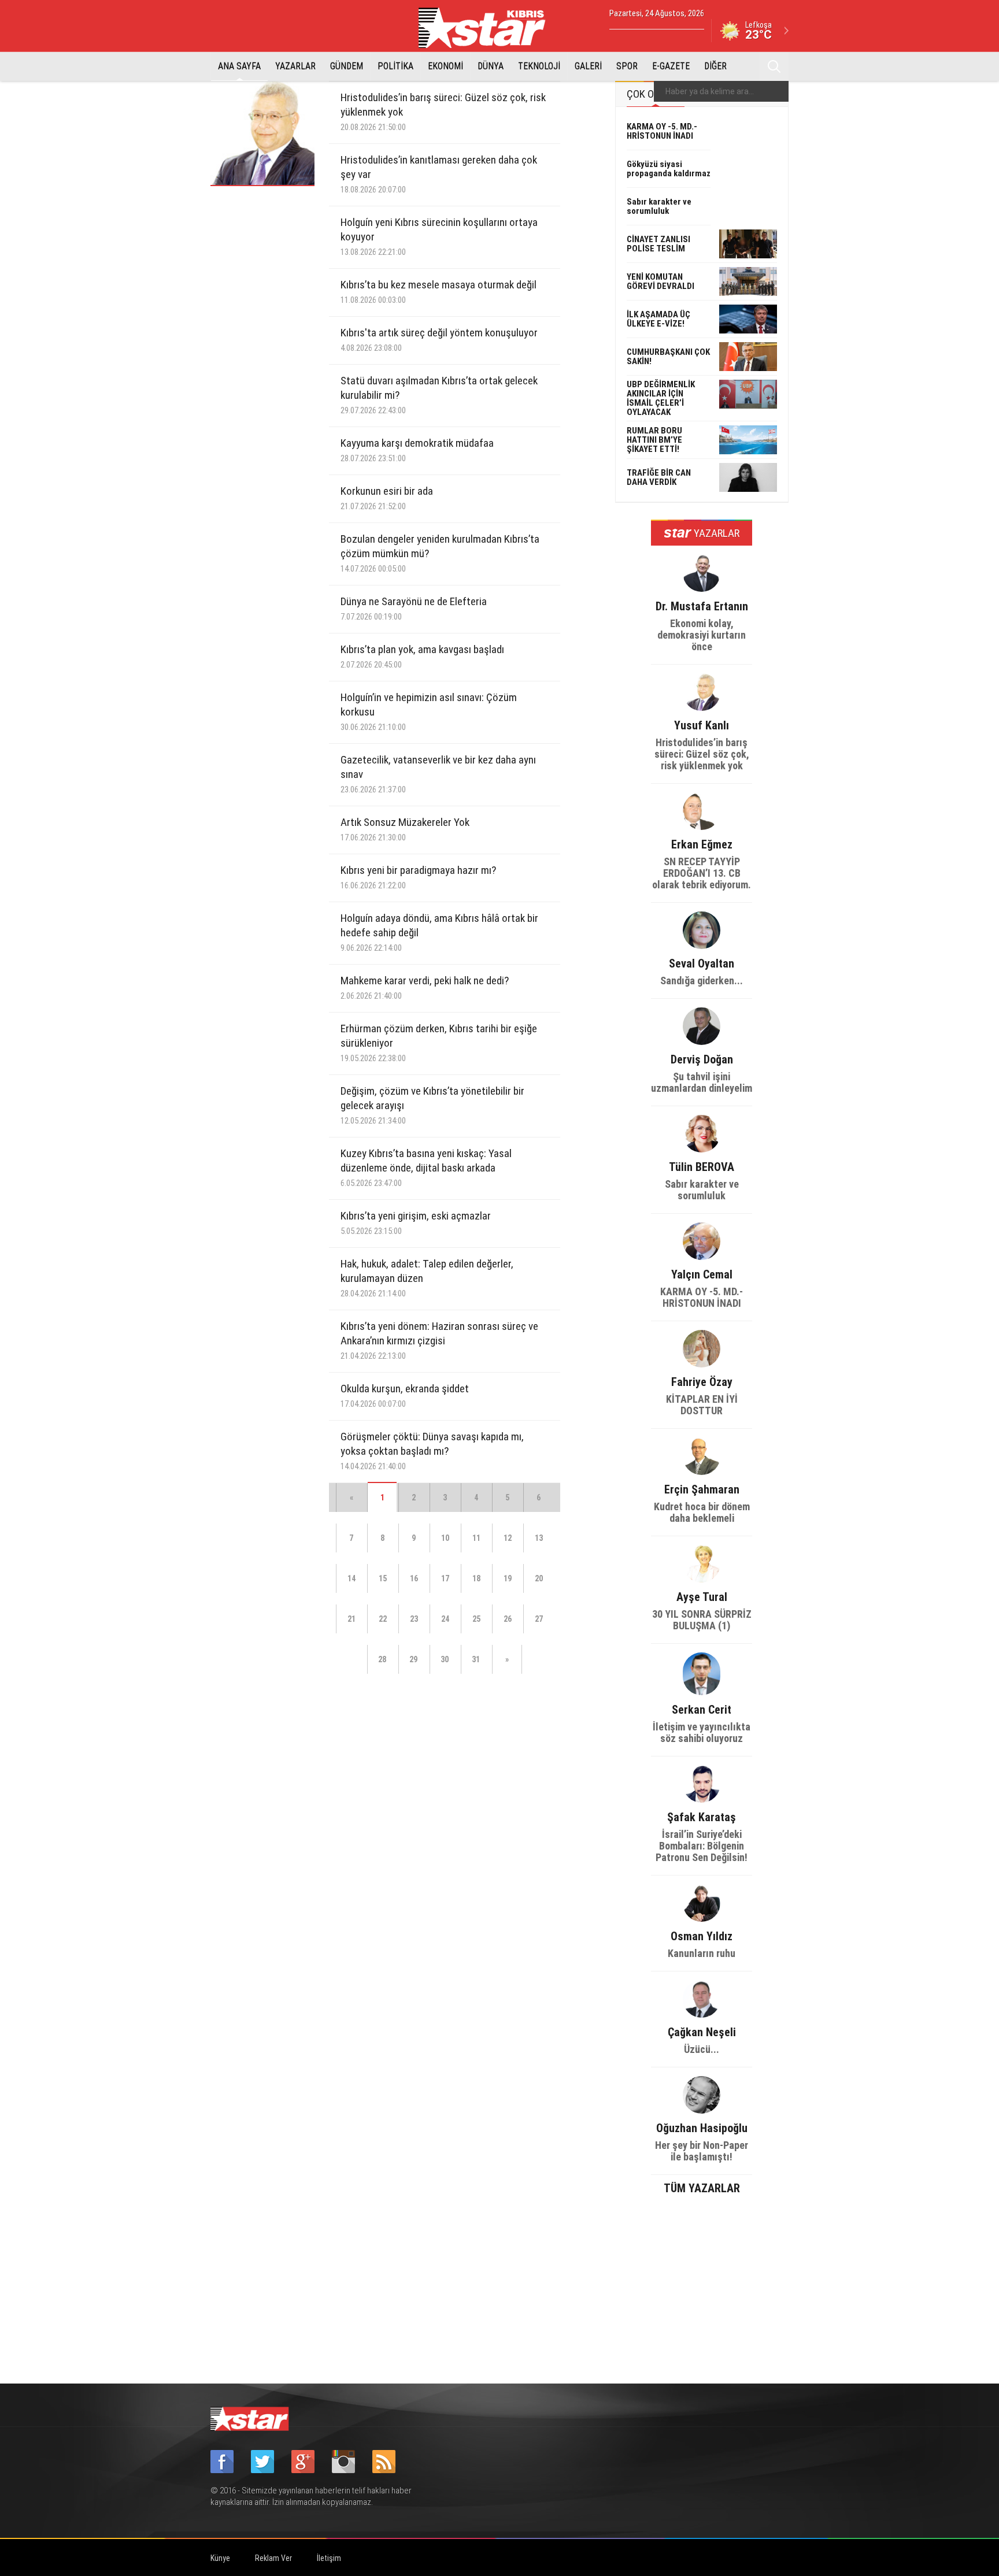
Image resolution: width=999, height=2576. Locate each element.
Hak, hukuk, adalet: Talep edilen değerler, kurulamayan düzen (427, 1278)
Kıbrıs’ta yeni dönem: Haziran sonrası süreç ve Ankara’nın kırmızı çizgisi (439, 1340)
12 (508, 1538)
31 (476, 1659)
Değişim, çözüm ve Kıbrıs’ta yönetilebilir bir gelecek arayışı (432, 1105)
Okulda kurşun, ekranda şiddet (405, 1396)
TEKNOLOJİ (539, 66)
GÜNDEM (347, 66)
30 (445, 1659)
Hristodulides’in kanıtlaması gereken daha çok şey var (439, 174)
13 (539, 1538)
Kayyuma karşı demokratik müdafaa (417, 450)
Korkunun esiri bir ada (387, 498)
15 (383, 1578)
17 (445, 1578)
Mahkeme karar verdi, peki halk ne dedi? (425, 987)
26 (508, 1619)
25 (476, 1619)
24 (445, 1619)
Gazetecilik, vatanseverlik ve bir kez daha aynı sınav (438, 774)
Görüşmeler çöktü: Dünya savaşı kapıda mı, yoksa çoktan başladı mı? (432, 1451)
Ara (774, 66)
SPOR (627, 66)
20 (539, 1578)
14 (351, 1578)
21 (351, 1619)
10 (445, 1538)
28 (382, 1659)
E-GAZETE (671, 66)
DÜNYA (491, 66)
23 (414, 1619)
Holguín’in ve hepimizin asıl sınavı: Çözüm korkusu (429, 711)
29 (413, 1659)
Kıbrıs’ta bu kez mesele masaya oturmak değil (439, 292)
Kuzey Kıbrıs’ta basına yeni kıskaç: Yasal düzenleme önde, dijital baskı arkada (426, 1167)
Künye (220, 2558)
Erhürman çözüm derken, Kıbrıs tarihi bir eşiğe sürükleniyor (439, 1043)
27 (539, 1619)
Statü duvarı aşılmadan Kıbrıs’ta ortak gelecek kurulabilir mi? (439, 395)
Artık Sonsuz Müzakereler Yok (405, 829)
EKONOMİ (445, 66)
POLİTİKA (395, 66)
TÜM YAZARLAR (702, 2187)
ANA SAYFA (239, 66)
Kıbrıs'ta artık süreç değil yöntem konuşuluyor (439, 340)
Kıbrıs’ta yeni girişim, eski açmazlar (416, 1223)
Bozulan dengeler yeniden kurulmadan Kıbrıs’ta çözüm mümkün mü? (440, 553)
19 (508, 1578)
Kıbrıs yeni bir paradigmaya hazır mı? (418, 877)
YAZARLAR (295, 66)
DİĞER (715, 66)
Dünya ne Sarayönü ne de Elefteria (414, 608)
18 (476, 1578)
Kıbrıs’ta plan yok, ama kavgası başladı (422, 656)
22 (383, 1619)
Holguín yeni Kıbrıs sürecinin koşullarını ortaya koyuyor (439, 236)
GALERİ (588, 66)
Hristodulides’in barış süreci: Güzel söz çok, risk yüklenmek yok (443, 112)
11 (476, 1538)
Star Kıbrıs (489, 28)
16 (414, 1578)
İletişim (329, 2558)
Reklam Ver (273, 2558)
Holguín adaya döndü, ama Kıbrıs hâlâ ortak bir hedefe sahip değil (439, 932)
